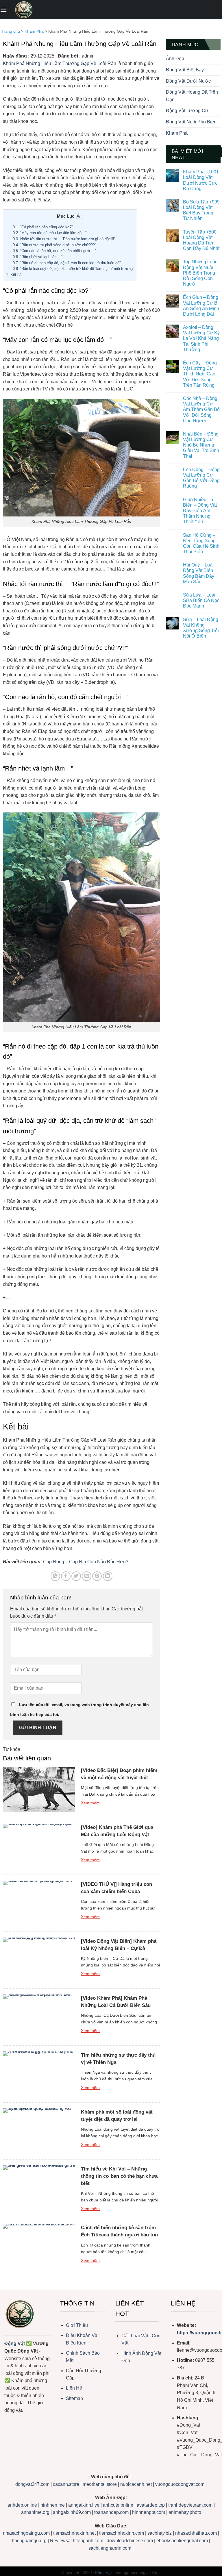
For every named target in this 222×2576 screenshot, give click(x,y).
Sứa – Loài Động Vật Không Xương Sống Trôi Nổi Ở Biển (201, 628)
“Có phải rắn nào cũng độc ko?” (43, 227)
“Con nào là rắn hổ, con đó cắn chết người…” (54, 251)
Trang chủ (11, 31)
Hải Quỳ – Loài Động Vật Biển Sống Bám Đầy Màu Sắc (199, 573)
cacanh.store (66, 2484)
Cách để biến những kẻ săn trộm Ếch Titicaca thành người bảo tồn (119, 2231)
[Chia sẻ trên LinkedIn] (108, 1576)
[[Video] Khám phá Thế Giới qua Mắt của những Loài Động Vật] (39, 1846)
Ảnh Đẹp (175, 59)
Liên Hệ (74, 2388)
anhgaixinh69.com (72, 2512)
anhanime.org (35, 2512)
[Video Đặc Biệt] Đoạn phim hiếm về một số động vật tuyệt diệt (119, 1774)
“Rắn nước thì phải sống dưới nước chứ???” (54, 245)
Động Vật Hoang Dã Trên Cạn (192, 96)
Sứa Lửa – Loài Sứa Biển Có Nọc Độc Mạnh (201, 600)
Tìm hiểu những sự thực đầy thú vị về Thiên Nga (118, 2059)
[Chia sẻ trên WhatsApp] (55, 1576)
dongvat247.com (32, 2484)
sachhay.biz (160, 2533)
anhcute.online (118, 2505)
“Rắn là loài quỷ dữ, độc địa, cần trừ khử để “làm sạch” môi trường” (73, 269)
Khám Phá (34, 31)
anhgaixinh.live (84, 2505)
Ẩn (79, 216)
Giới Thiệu (77, 2325)
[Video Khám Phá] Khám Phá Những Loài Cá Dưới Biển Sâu (116, 2002)
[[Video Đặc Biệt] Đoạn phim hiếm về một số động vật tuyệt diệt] (39, 1789)
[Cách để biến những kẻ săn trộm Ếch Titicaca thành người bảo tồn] (39, 2247)
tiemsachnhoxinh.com (122, 2533)
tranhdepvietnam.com (190, 2505)
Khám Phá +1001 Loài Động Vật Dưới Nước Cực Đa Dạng (201, 180)
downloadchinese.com (130, 2541)
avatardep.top (151, 2505)
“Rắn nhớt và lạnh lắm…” (38, 257)
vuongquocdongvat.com (180, 2484)
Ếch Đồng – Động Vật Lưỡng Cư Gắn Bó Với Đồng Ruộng (201, 478)
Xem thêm (90, 1803)
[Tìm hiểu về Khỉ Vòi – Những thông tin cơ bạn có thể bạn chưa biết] (39, 2188)
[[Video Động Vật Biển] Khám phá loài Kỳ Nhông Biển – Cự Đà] (39, 1960)
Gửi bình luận (38, 1728)
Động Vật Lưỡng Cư (187, 111)
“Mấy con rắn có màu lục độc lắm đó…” (50, 233)
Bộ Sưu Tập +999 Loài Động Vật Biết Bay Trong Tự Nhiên (201, 210)
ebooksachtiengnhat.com (182, 2541)
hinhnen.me (53, 2505)
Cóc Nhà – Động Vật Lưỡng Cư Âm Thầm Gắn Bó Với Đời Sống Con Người (201, 410)
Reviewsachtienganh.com (77, 2541)
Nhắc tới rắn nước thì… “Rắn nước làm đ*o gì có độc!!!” (64, 239)
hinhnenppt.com (149, 2512)
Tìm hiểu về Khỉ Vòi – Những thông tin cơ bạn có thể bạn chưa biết (119, 2176)
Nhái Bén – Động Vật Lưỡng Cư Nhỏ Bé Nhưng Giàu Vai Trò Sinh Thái (201, 445)
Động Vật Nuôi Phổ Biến (191, 122)
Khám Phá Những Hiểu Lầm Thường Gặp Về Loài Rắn (60, 63)
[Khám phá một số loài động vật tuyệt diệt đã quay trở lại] (39, 2131)
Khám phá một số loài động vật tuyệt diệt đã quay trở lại (117, 2116)
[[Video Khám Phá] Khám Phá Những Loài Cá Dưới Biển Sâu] (39, 2017)
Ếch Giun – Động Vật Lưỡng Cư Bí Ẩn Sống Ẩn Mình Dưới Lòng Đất (201, 306)
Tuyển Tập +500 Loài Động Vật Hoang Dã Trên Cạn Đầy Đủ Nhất (201, 240)
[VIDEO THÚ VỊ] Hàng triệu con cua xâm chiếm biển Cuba (116, 1888)
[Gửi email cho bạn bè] (87, 1576)
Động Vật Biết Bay (185, 70)
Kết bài (14, 275)
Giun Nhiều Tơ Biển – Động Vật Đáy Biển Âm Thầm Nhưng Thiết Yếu (200, 511)
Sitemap (74, 2398)
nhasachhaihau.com (196, 2533)
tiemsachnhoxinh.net (74, 2533)
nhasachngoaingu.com (26, 2533)
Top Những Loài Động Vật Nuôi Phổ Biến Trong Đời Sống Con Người (200, 273)
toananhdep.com (111, 2512)
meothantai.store (100, 2484)
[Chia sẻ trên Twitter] (76, 1576)
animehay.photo (185, 2512)
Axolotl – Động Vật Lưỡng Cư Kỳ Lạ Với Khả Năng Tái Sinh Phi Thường (201, 338)
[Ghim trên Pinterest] (97, 1576)
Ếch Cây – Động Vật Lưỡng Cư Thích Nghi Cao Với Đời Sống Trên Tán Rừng (200, 374)
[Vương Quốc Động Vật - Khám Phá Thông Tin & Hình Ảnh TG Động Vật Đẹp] (24, 10)
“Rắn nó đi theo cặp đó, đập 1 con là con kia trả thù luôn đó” (67, 263)
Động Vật (15, 2343)
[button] (3, 10)
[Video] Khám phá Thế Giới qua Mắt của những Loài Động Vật (117, 1831)
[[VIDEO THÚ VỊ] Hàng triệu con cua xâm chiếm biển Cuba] (39, 1903)
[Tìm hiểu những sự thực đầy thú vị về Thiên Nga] (39, 2074)
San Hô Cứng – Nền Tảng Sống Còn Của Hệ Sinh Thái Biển (201, 543)
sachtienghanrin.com (110, 2548)
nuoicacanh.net (137, 2484)
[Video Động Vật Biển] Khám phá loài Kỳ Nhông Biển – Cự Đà (119, 1945)
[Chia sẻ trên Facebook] (66, 1576)
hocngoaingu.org (29, 2541)
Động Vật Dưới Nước (188, 81)
